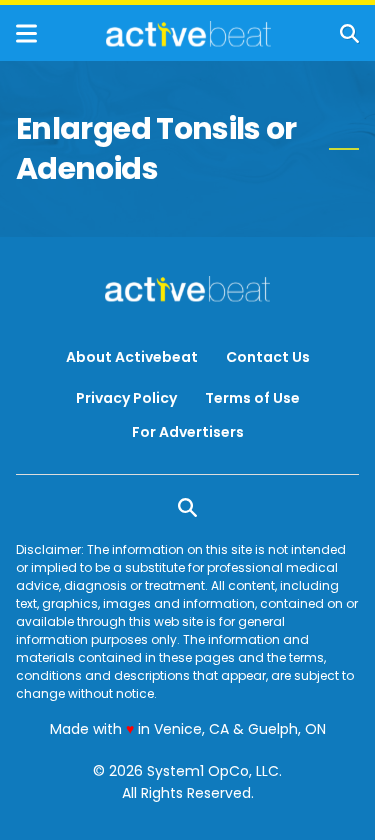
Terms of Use (252, 398)
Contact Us (268, 357)
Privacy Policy (126, 398)
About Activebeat (132, 357)
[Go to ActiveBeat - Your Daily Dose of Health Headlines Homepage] (188, 34)
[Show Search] (349, 33)
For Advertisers (188, 432)
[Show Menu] (26, 33)
